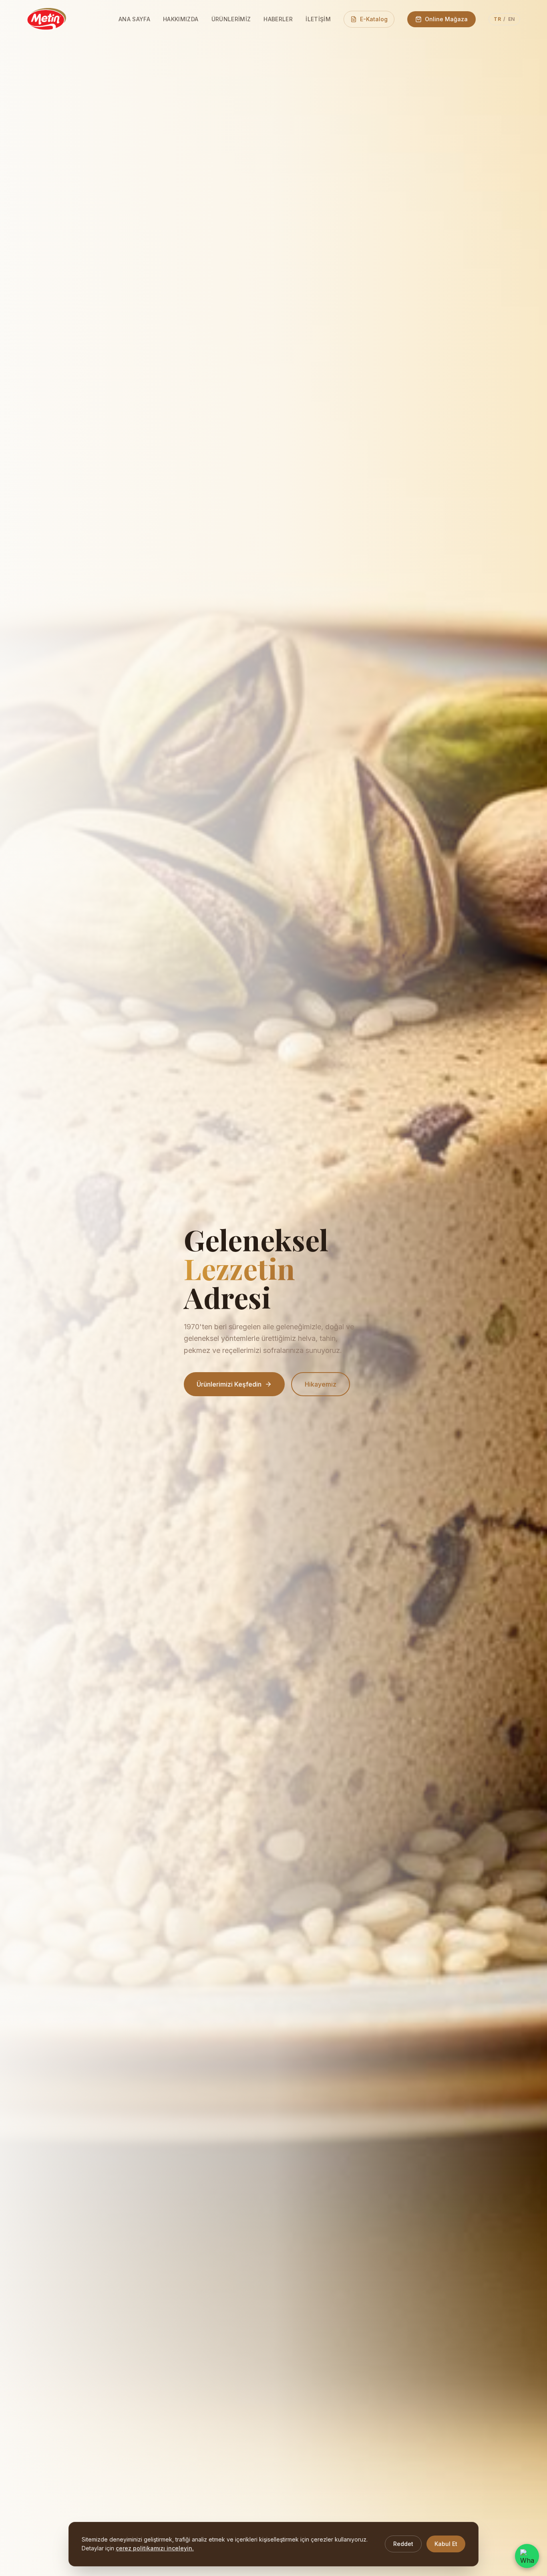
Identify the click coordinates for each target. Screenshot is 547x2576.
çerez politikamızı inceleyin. (155, 2548)
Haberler (278, 19)
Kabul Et (446, 2544)
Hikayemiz (321, 1384)
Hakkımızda (181, 19)
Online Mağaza (446, 19)
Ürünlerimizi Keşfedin (229, 1384)
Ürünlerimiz (231, 19)
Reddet (403, 2544)
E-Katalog (374, 19)
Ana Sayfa (134, 19)
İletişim (318, 19)
